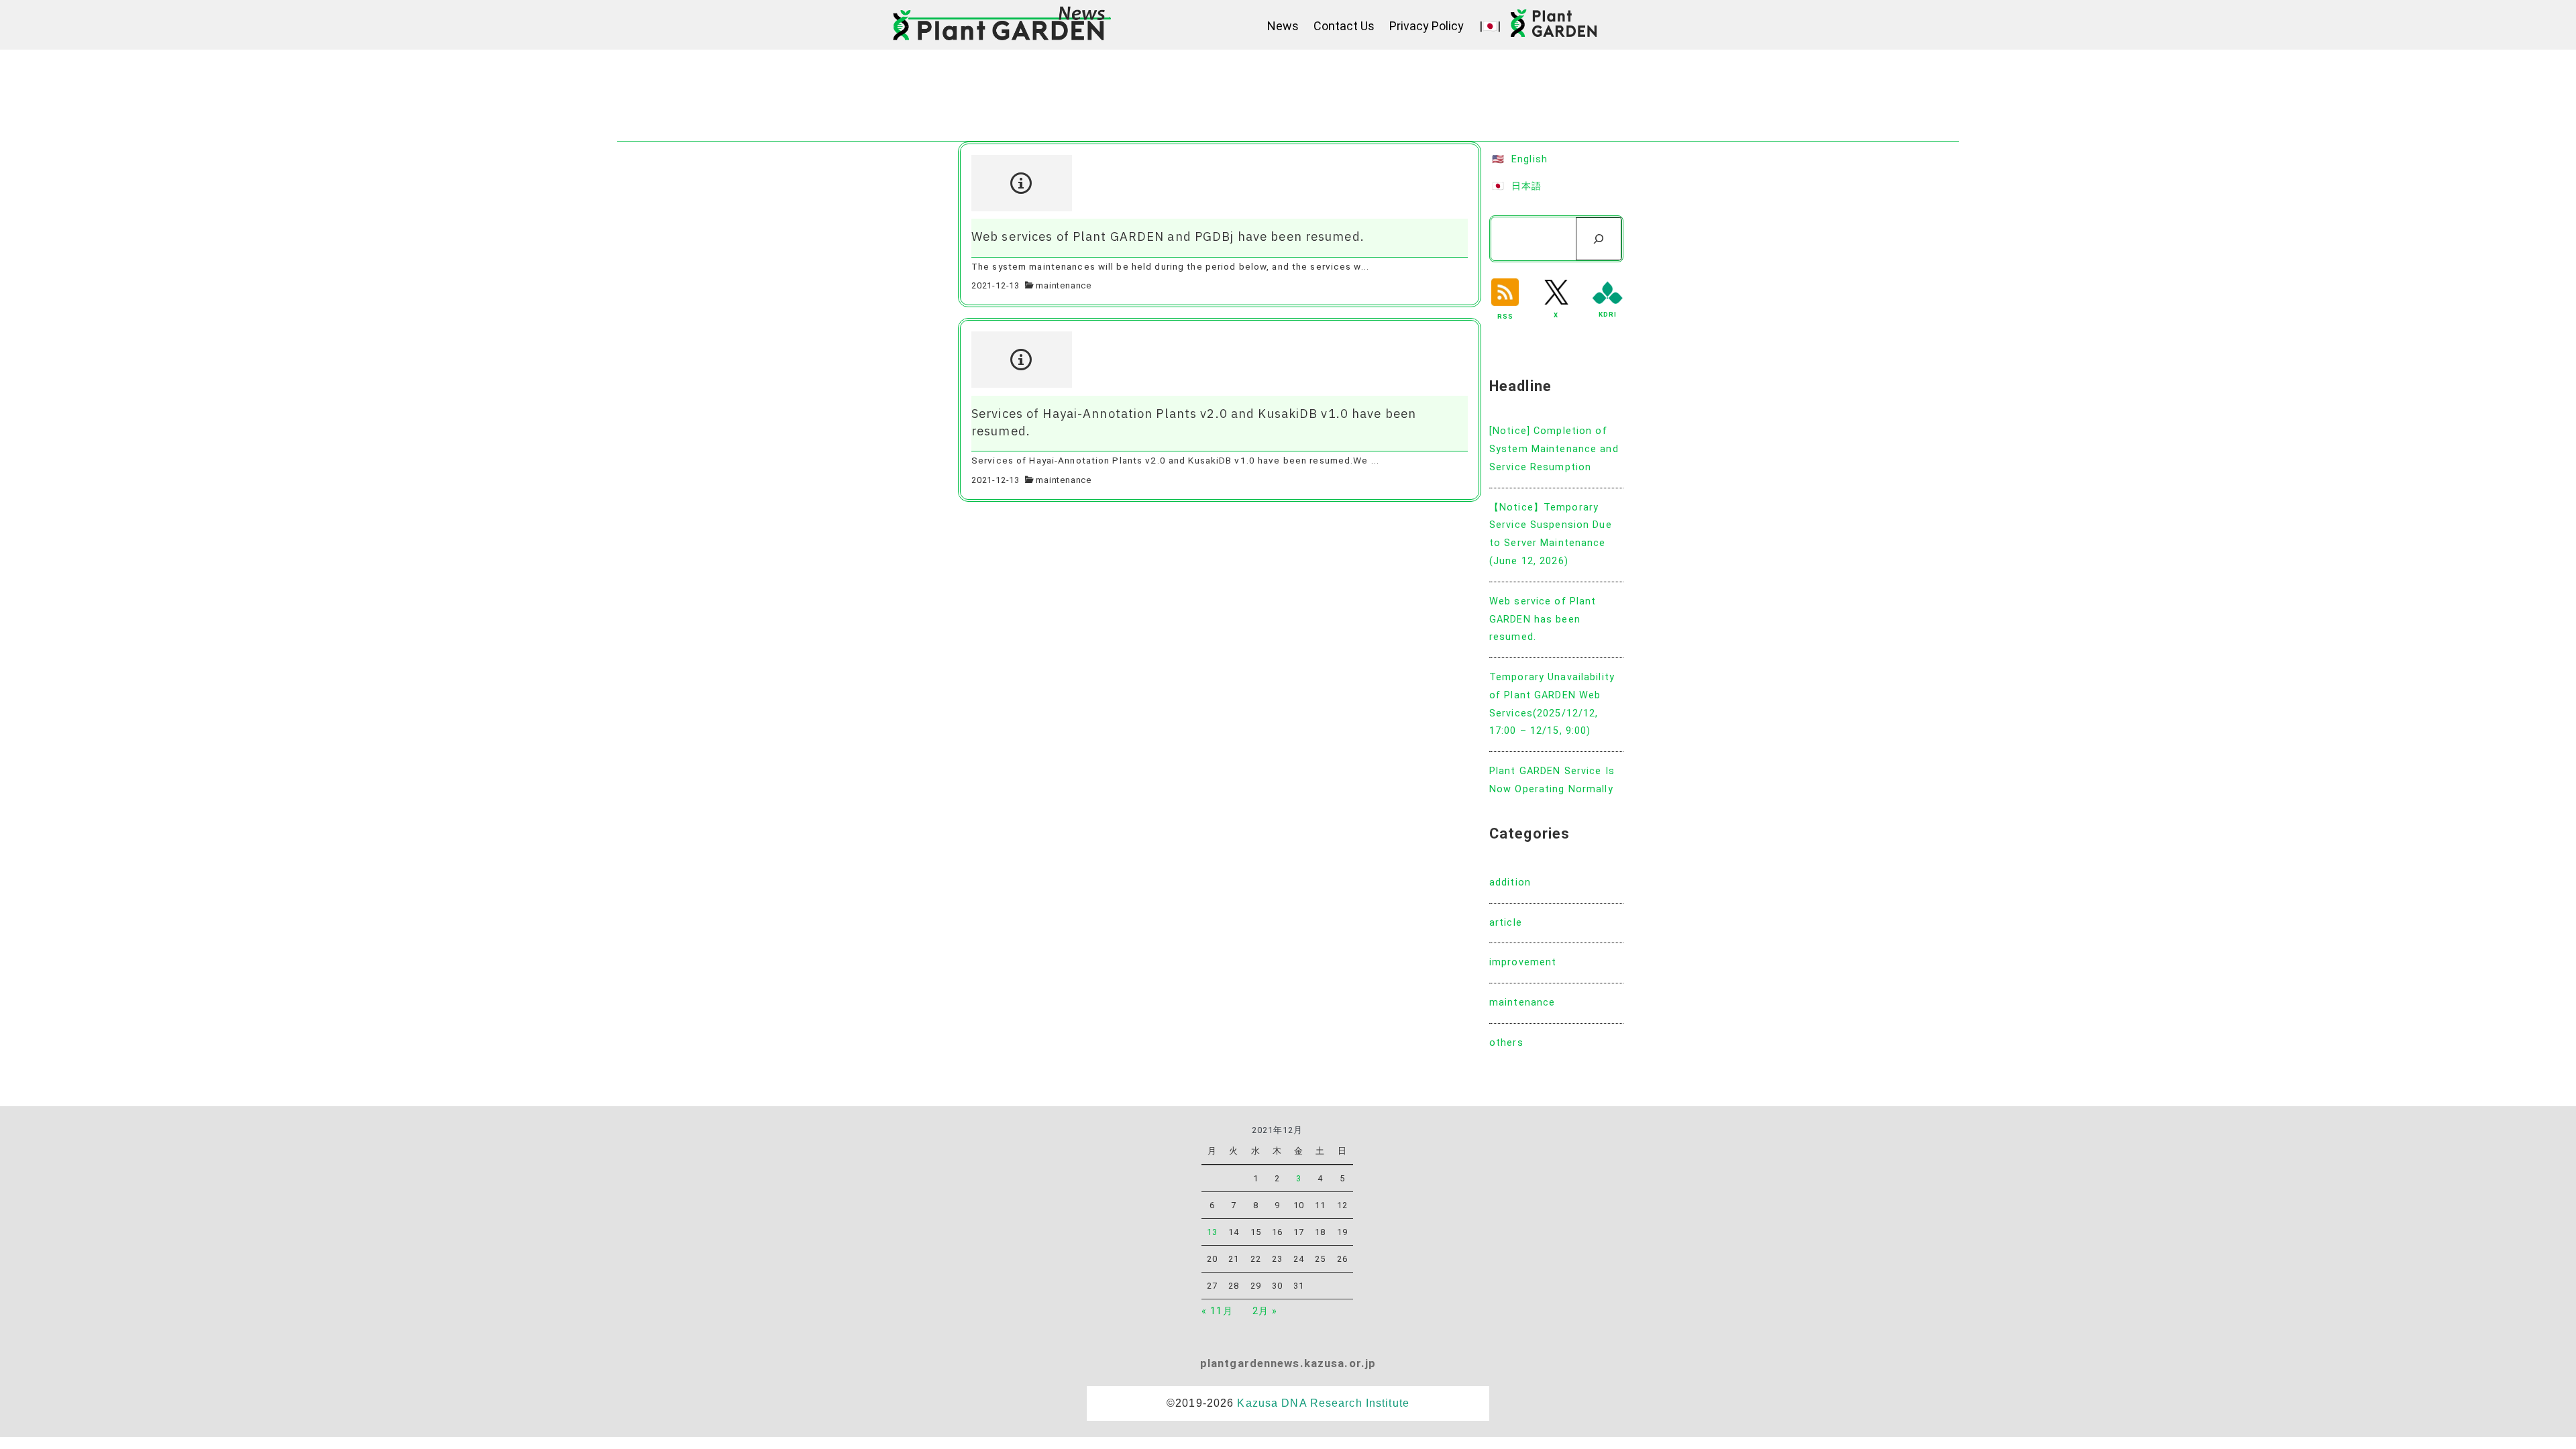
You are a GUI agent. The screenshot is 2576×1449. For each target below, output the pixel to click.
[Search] (1599, 239)
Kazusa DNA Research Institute (1323, 1403)
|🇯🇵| (1490, 26)
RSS (1505, 316)
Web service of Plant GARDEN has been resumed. (1543, 620)
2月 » (1265, 1311)
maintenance (1064, 285)
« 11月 (1217, 1311)
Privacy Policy (1427, 26)
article (1506, 923)
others (1506, 1043)
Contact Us (1344, 26)
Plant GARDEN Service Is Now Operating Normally (1552, 780)
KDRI (1608, 314)
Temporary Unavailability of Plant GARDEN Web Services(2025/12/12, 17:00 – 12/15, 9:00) (1552, 704)
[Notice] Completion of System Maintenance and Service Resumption (1554, 449)
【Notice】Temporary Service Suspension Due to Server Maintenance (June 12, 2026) (1551, 534)
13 (1212, 1232)
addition (1510, 882)
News (1283, 26)
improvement (1523, 962)
